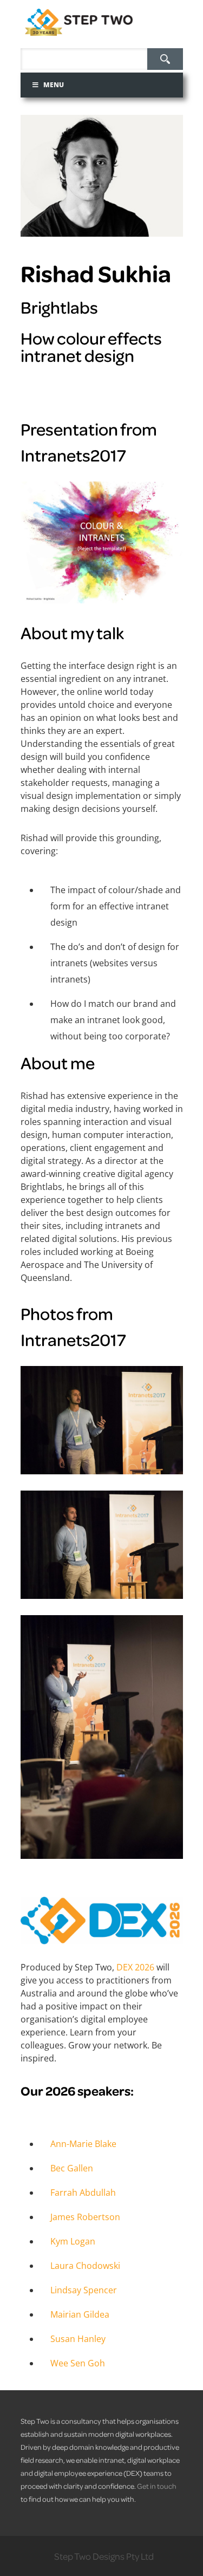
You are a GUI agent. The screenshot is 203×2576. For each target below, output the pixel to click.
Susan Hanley (78, 2339)
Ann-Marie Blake (83, 2144)
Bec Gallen (72, 2168)
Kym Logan (73, 2241)
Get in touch (157, 2486)
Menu (54, 85)
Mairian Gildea (80, 2314)
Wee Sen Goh (78, 2363)
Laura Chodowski (85, 2266)
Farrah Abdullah (83, 2193)
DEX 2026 (136, 1967)
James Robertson (85, 2217)
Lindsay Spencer (84, 2290)
